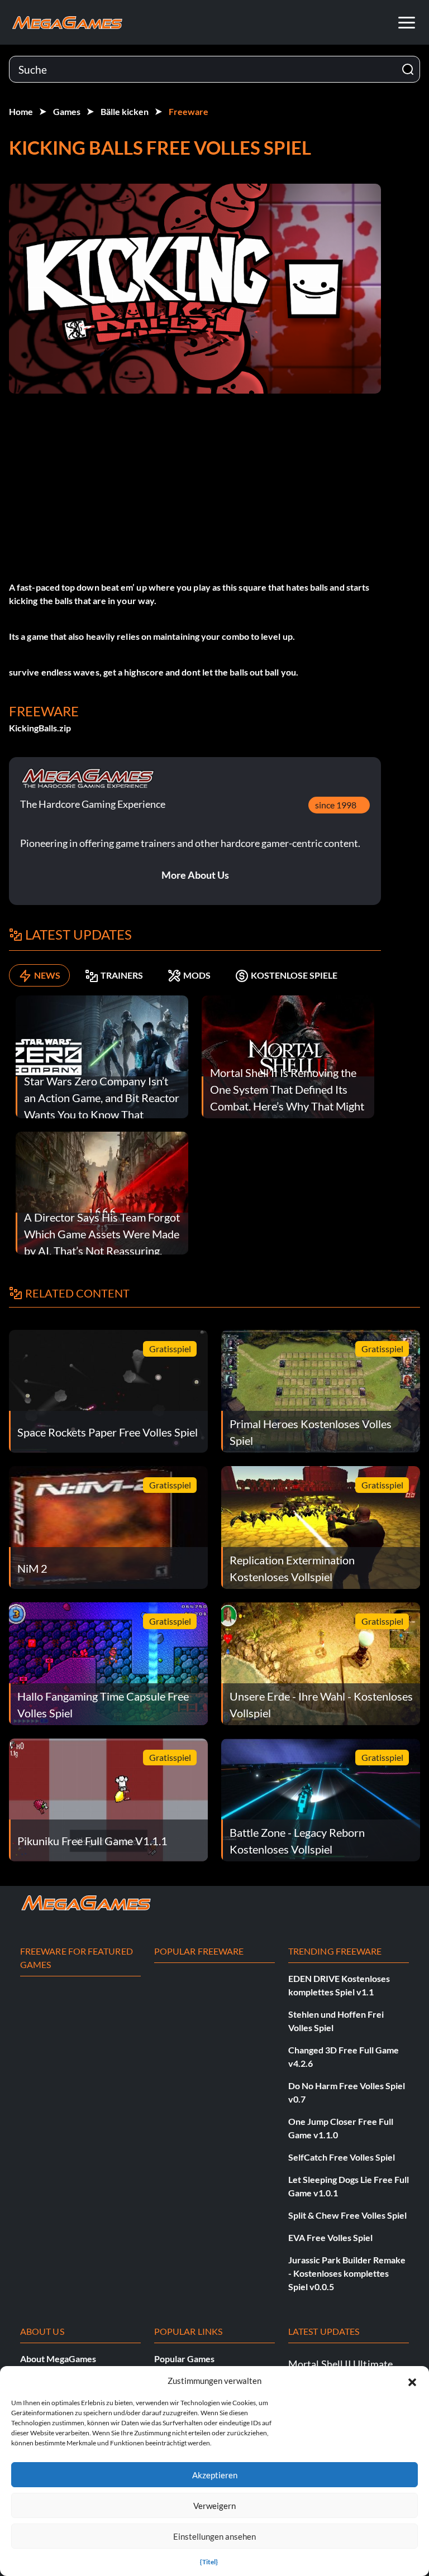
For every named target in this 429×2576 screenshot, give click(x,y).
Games (67, 111)
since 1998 (336, 805)
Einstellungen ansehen (214, 2536)
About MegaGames (58, 2359)
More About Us (195, 875)
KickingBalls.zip (40, 728)
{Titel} (209, 2562)
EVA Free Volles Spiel (330, 2237)
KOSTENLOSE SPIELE (294, 975)
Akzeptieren (215, 2475)
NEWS (47, 975)
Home (21, 111)
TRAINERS (122, 975)
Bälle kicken (125, 111)
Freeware (189, 111)
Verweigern (214, 2506)
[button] (412, 2381)
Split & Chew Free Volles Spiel (347, 2215)
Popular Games (184, 2359)
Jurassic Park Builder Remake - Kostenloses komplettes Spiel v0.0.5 (347, 2273)
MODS (197, 975)
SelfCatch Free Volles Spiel (342, 2157)
